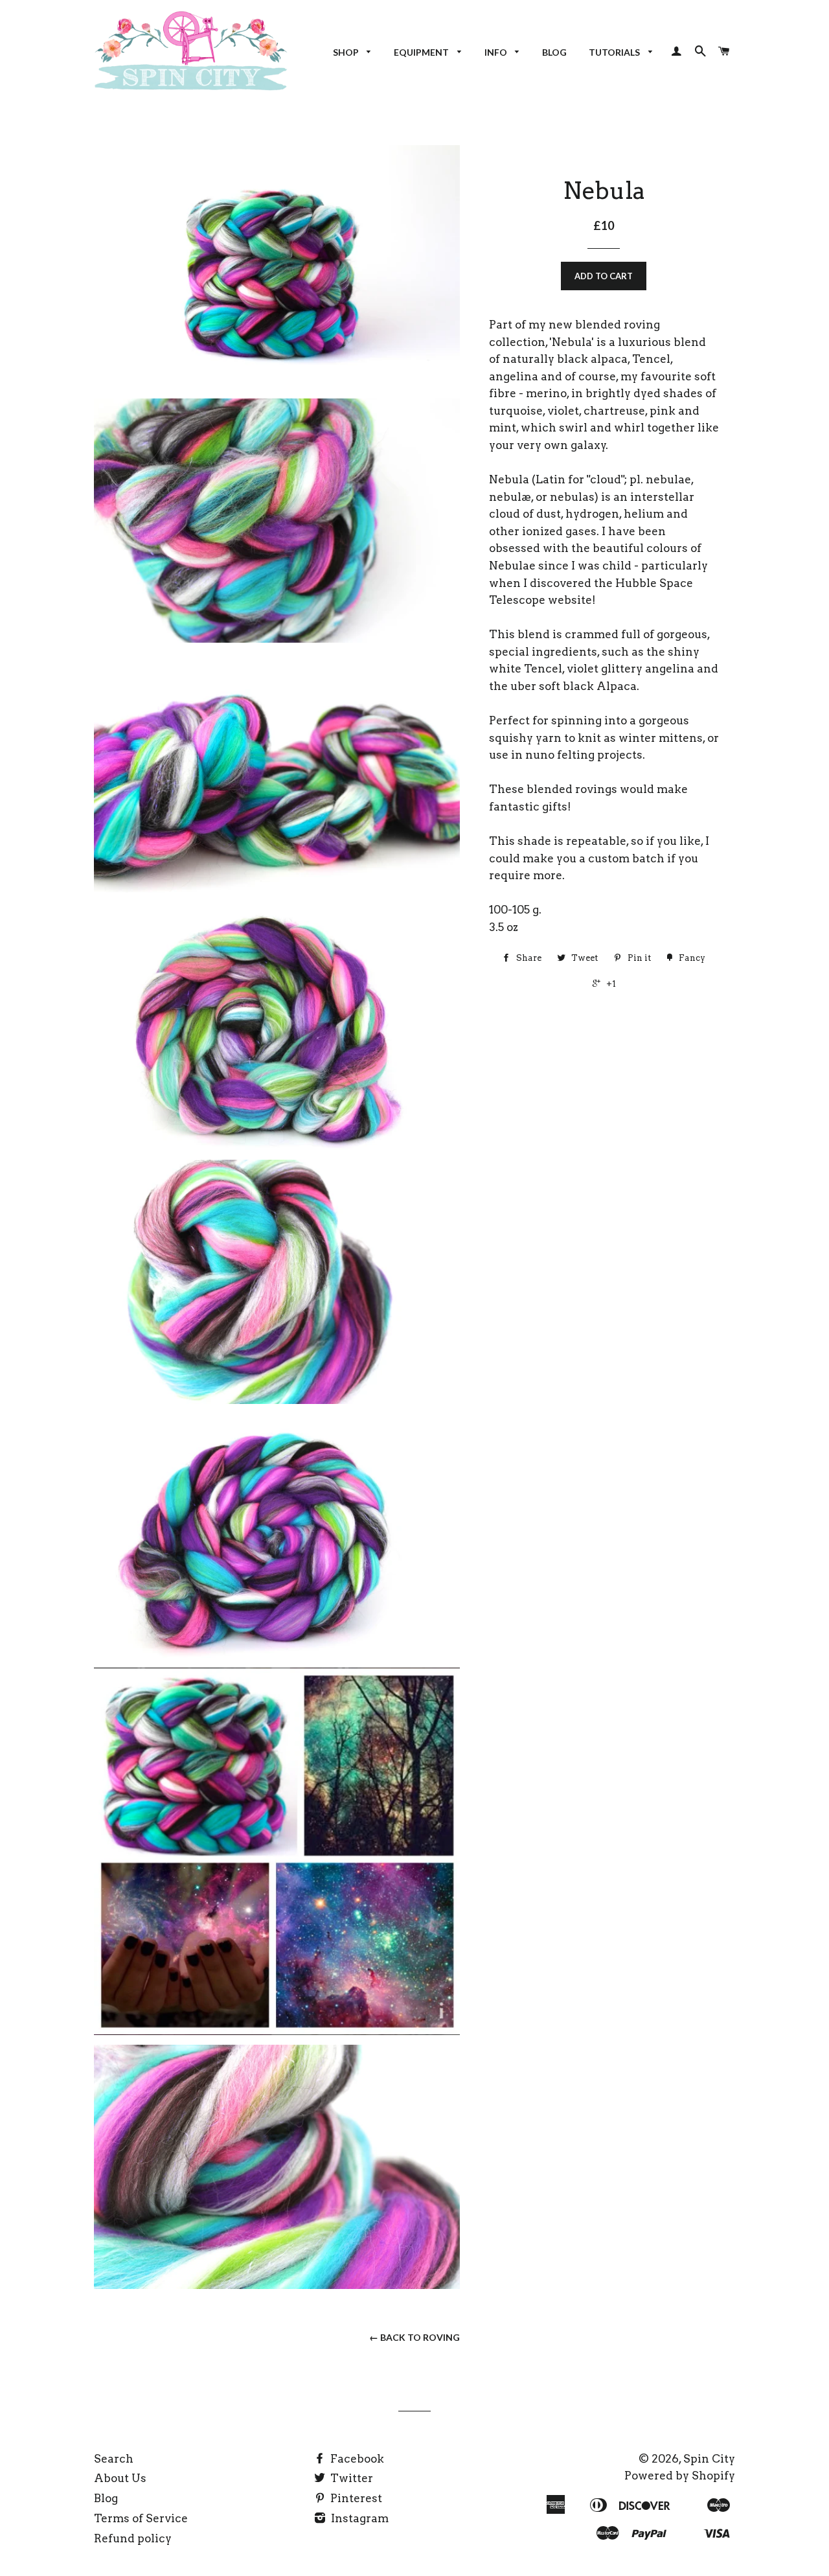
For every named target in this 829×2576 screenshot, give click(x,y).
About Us (120, 2478)
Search (114, 2459)
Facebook (356, 2459)
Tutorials (615, 52)
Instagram (358, 2518)
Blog (554, 52)
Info (497, 52)
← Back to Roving (414, 2337)
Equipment (422, 52)
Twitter (350, 2478)
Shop (347, 52)
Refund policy (133, 2538)
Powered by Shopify (680, 2476)
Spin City (709, 2459)
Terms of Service (141, 2518)
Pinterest (355, 2498)
